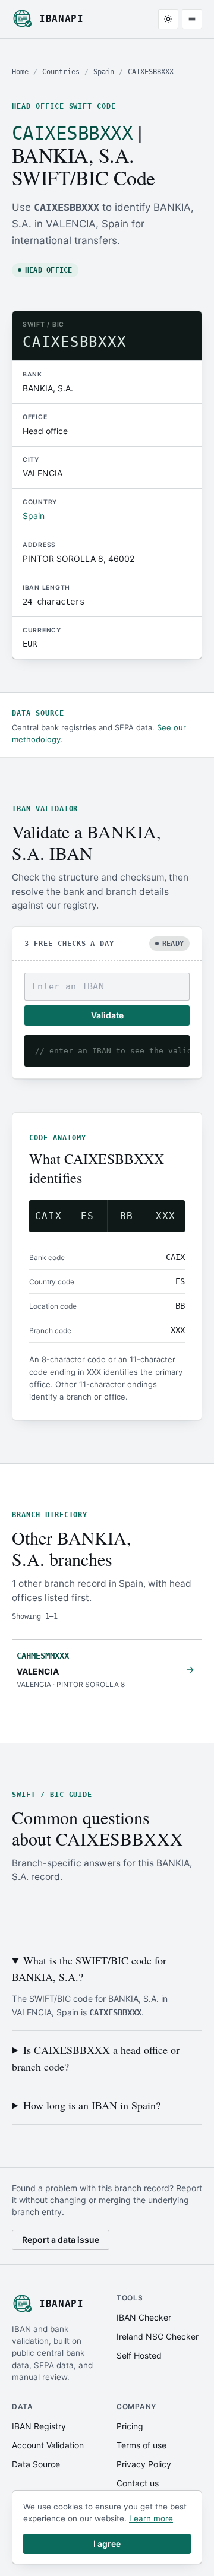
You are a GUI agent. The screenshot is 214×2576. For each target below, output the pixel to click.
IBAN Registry (39, 2426)
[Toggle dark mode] (168, 19)
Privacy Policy (144, 2464)
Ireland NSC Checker (158, 2336)
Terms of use (141, 2445)
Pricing (130, 2426)
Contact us (138, 2483)
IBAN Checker (144, 2317)
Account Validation (48, 2445)
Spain (104, 72)
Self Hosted (139, 2355)
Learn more (151, 2518)
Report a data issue (61, 2240)
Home (20, 72)
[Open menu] (192, 19)
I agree (107, 2544)
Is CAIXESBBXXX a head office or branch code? (96, 2058)
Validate (107, 1015)
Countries (61, 72)
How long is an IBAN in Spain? (92, 2105)
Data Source (36, 2464)
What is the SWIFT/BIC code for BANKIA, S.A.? (89, 1969)
